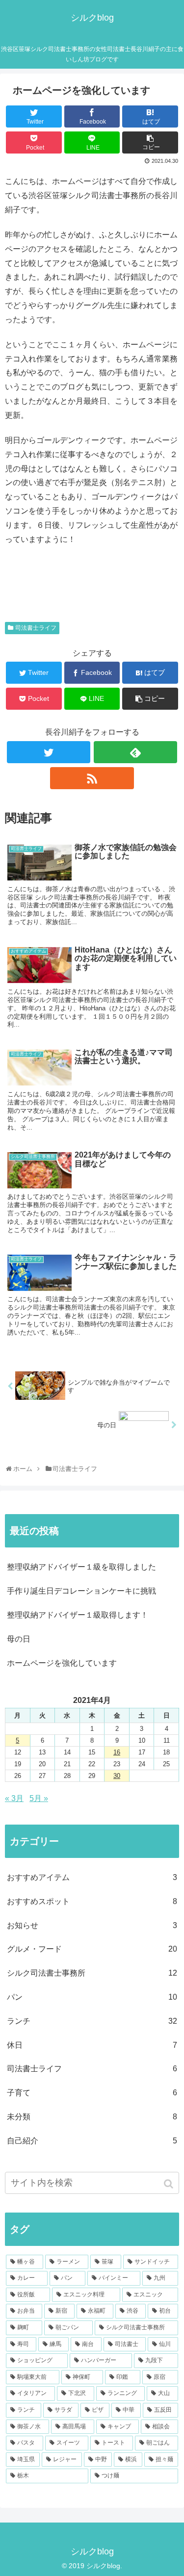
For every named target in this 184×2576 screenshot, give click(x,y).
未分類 (92, 2117)
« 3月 (14, 1798)
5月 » (39, 1798)
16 (117, 1752)
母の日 (19, 1639)
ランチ (92, 2021)
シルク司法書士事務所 (92, 1973)
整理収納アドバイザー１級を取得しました (81, 1567)
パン (92, 1997)
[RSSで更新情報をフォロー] (92, 778)
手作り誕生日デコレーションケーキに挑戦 (81, 1591)
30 (117, 1776)
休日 (92, 2045)
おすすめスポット (92, 1901)
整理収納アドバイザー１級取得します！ (78, 1615)
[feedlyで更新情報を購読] (135, 752)
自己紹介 (92, 2141)
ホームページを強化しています (62, 1663)
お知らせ (92, 1925)
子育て (92, 2093)
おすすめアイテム (92, 1877)
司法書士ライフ (36, 628)
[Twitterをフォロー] (49, 752)
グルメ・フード (92, 1949)
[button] (170, 2184)
